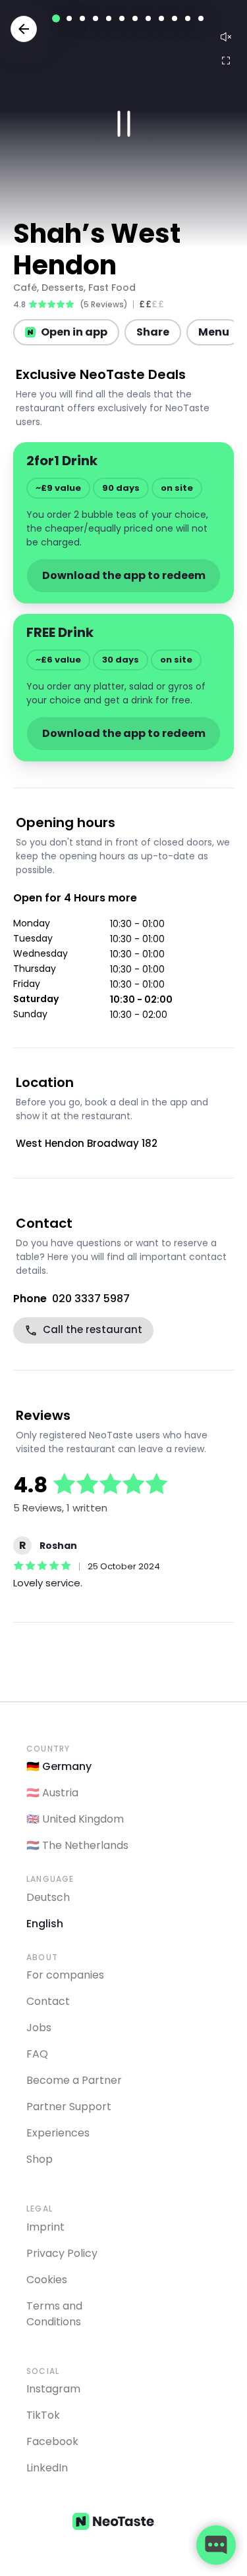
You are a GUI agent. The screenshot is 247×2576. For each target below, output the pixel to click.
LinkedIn (47, 2468)
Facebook (52, 2441)
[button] (123, 123)
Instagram (53, 2389)
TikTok (43, 2415)
